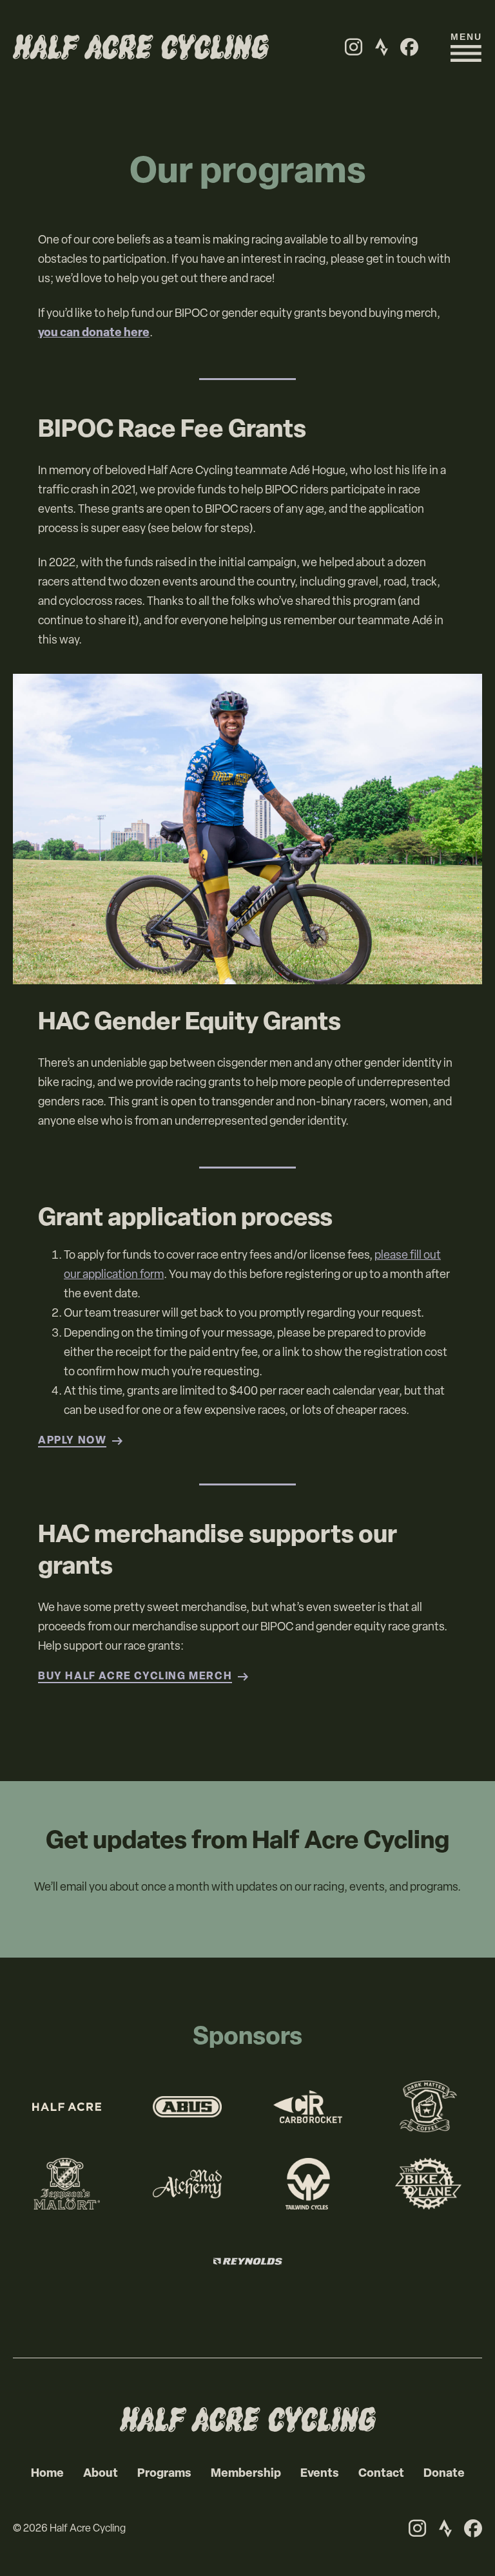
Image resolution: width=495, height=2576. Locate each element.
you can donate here (94, 334)
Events (320, 2474)
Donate (444, 2474)
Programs (164, 2474)
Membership (246, 2474)
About (101, 2474)
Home (47, 2474)
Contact (381, 2474)
